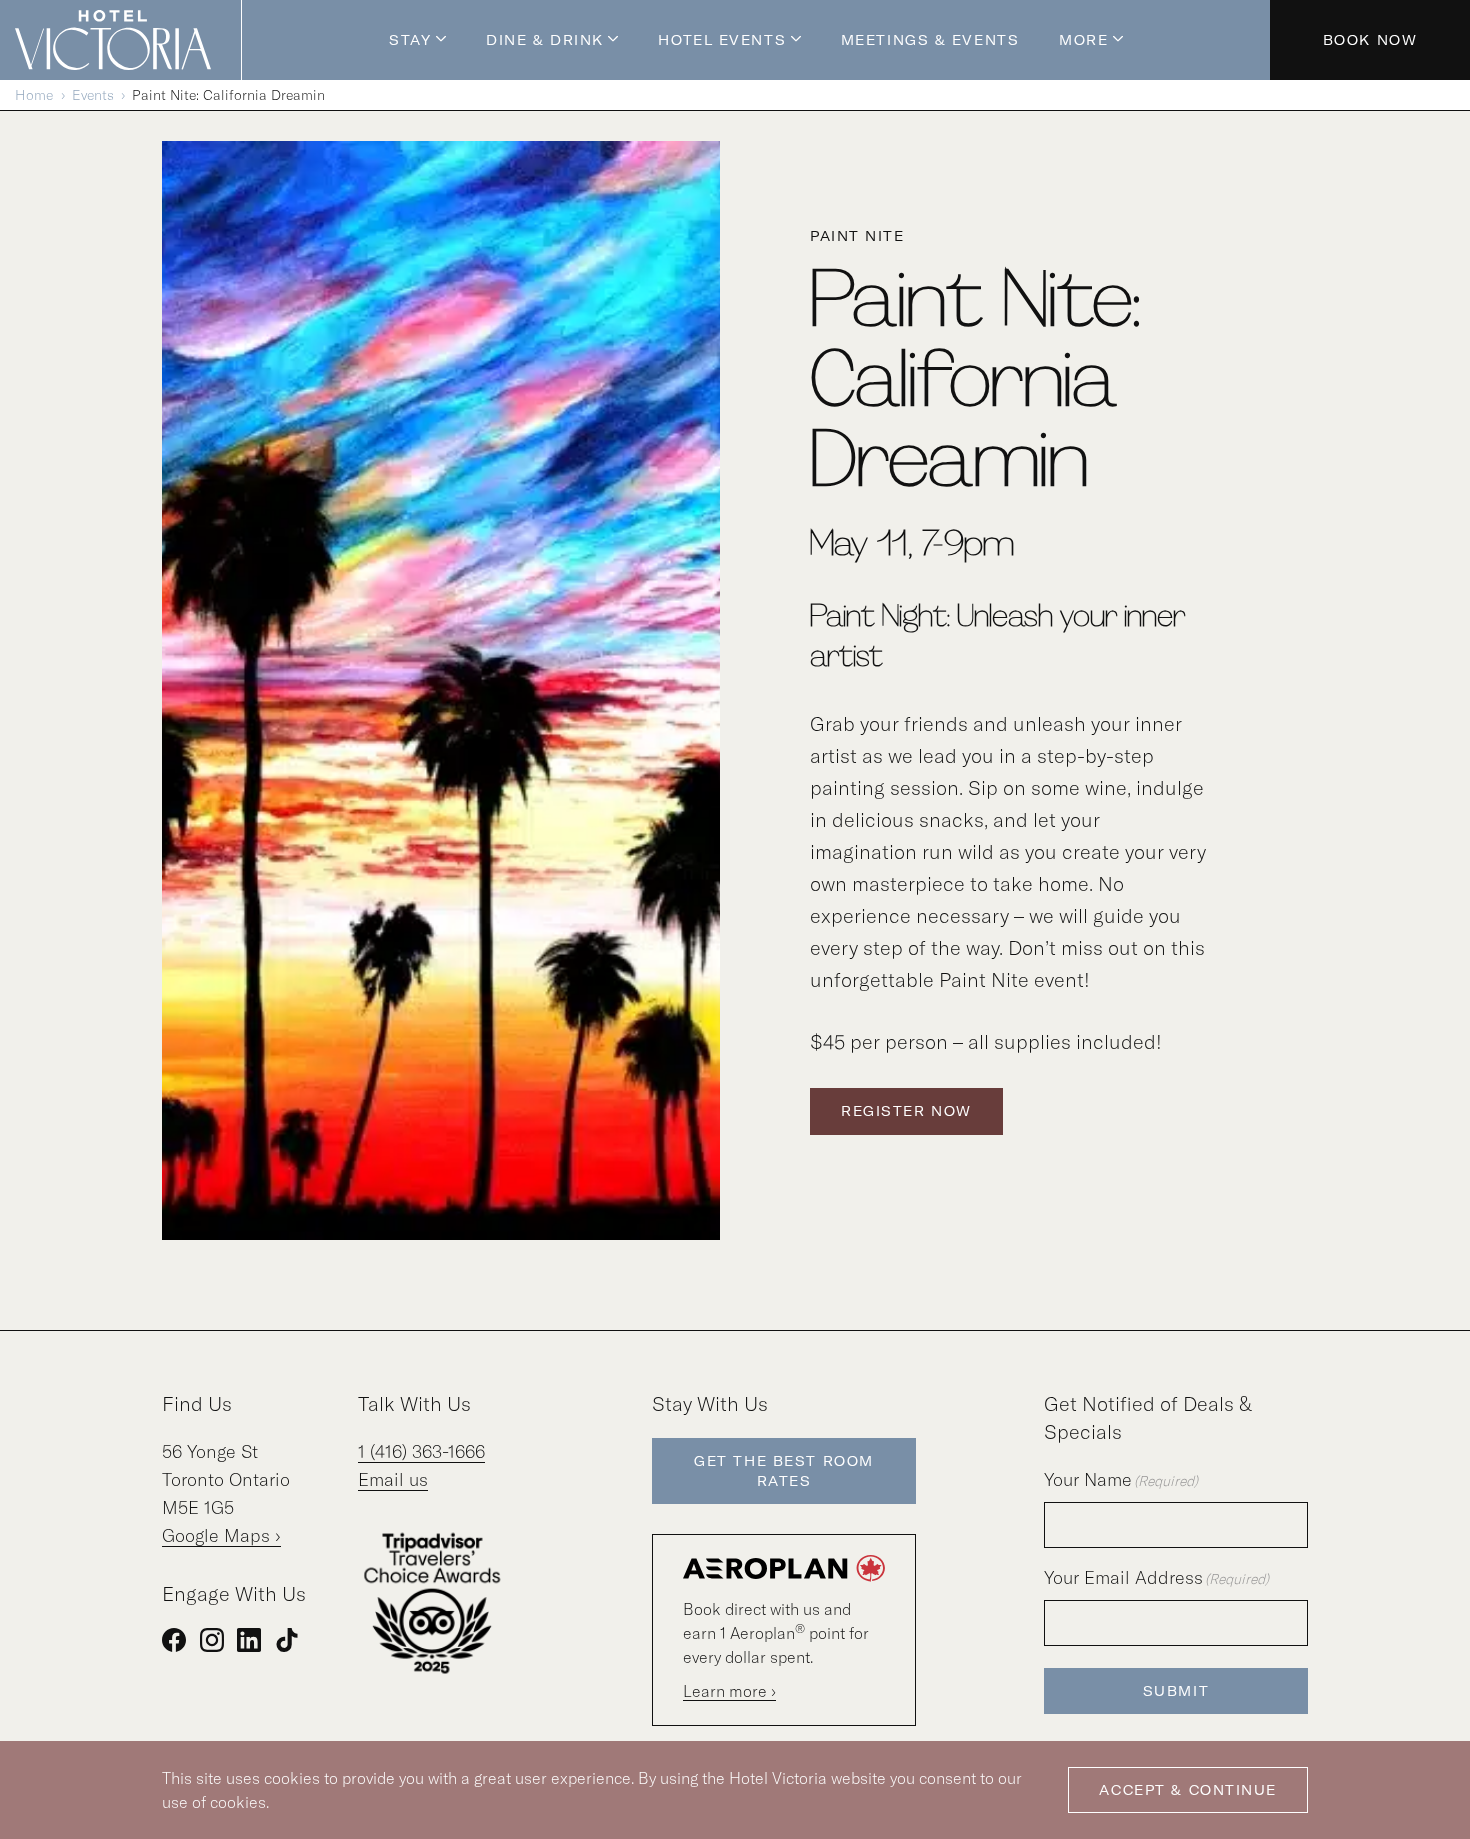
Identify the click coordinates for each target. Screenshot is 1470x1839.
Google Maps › (221, 1535)
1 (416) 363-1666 (421, 1451)
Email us (393, 1479)
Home (34, 95)
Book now (1370, 40)
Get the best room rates (784, 1471)
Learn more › (729, 1691)
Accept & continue (1188, 1790)
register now (906, 1111)
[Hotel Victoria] (128, 40)
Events (93, 95)
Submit (1176, 1691)
